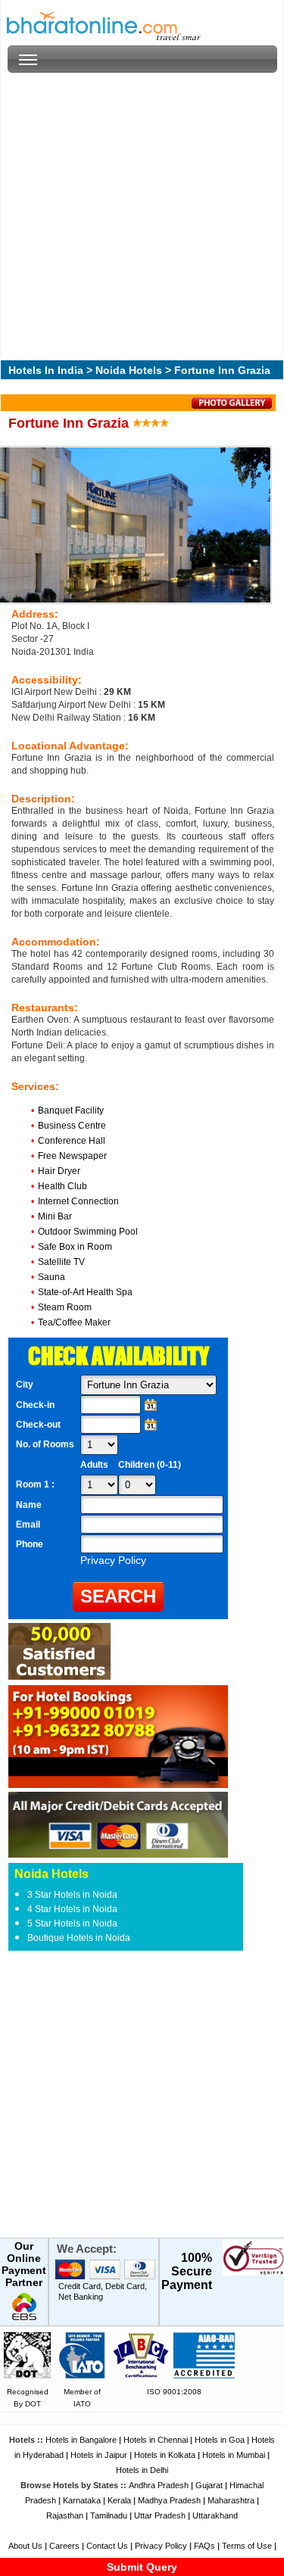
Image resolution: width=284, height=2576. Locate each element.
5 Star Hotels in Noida (72, 1923)
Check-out (38, 1425)
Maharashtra (231, 2500)
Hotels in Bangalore (81, 2440)
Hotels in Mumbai (234, 2455)
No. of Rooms (45, 1444)
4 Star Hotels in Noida (72, 1909)
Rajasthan (65, 2515)
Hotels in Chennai (156, 2440)
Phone (30, 1544)
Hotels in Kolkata (165, 2455)
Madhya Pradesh (169, 2500)
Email (28, 1525)
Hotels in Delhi (142, 2470)
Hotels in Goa (220, 2440)
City (25, 1385)
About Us (25, 2546)
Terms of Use (247, 2546)
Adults (94, 1465)
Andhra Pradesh (159, 2485)
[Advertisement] (142, 215)
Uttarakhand (215, 2515)
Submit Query (142, 2567)
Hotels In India (46, 370)
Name (29, 1505)
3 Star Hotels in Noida (72, 1895)
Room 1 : (36, 1484)
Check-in (35, 1405)
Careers (64, 2546)
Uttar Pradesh (160, 2515)
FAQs (204, 2546)
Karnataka (82, 2500)
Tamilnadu (109, 2515)
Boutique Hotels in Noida (79, 1938)
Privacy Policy (161, 2546)
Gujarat (209, 2485)
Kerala (119, 2500)
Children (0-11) (150, 1465)
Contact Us (107, 2546)
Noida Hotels (129, 370)
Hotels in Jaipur (99, 2455)
